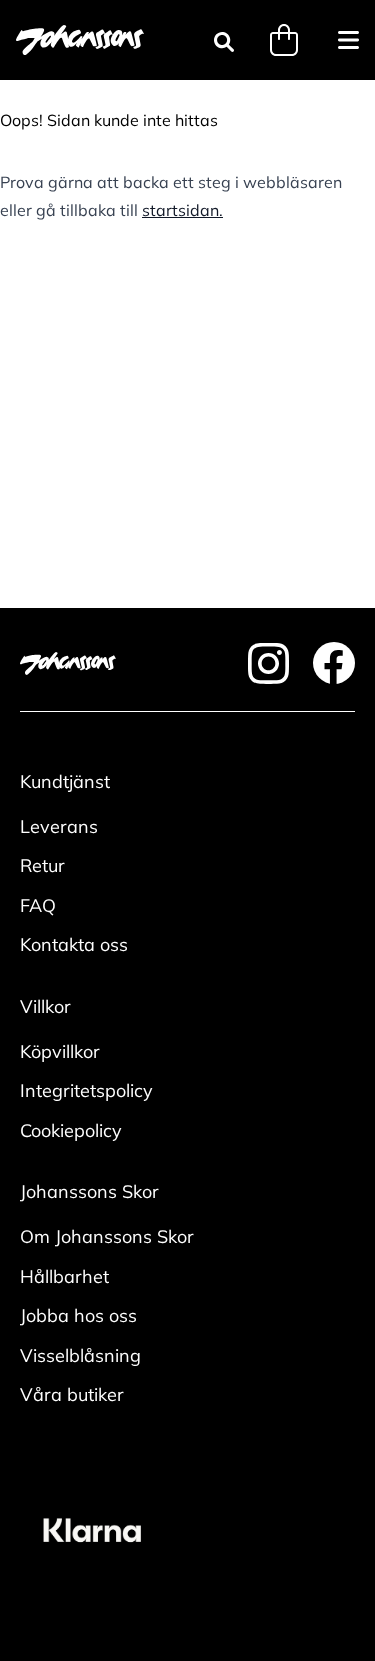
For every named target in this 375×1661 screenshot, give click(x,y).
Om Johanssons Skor (107, 1236)
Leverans (59, 826)
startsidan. (182, 210)
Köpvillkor (60, 1051)
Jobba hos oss (78, 1315)
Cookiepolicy (71, 1130)
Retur (42, 865)
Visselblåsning (80, 1355)
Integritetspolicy (86, 1090)
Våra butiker (72, 1394)
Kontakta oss (74, 944)
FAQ (38, 905)
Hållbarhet (64, 1276)
